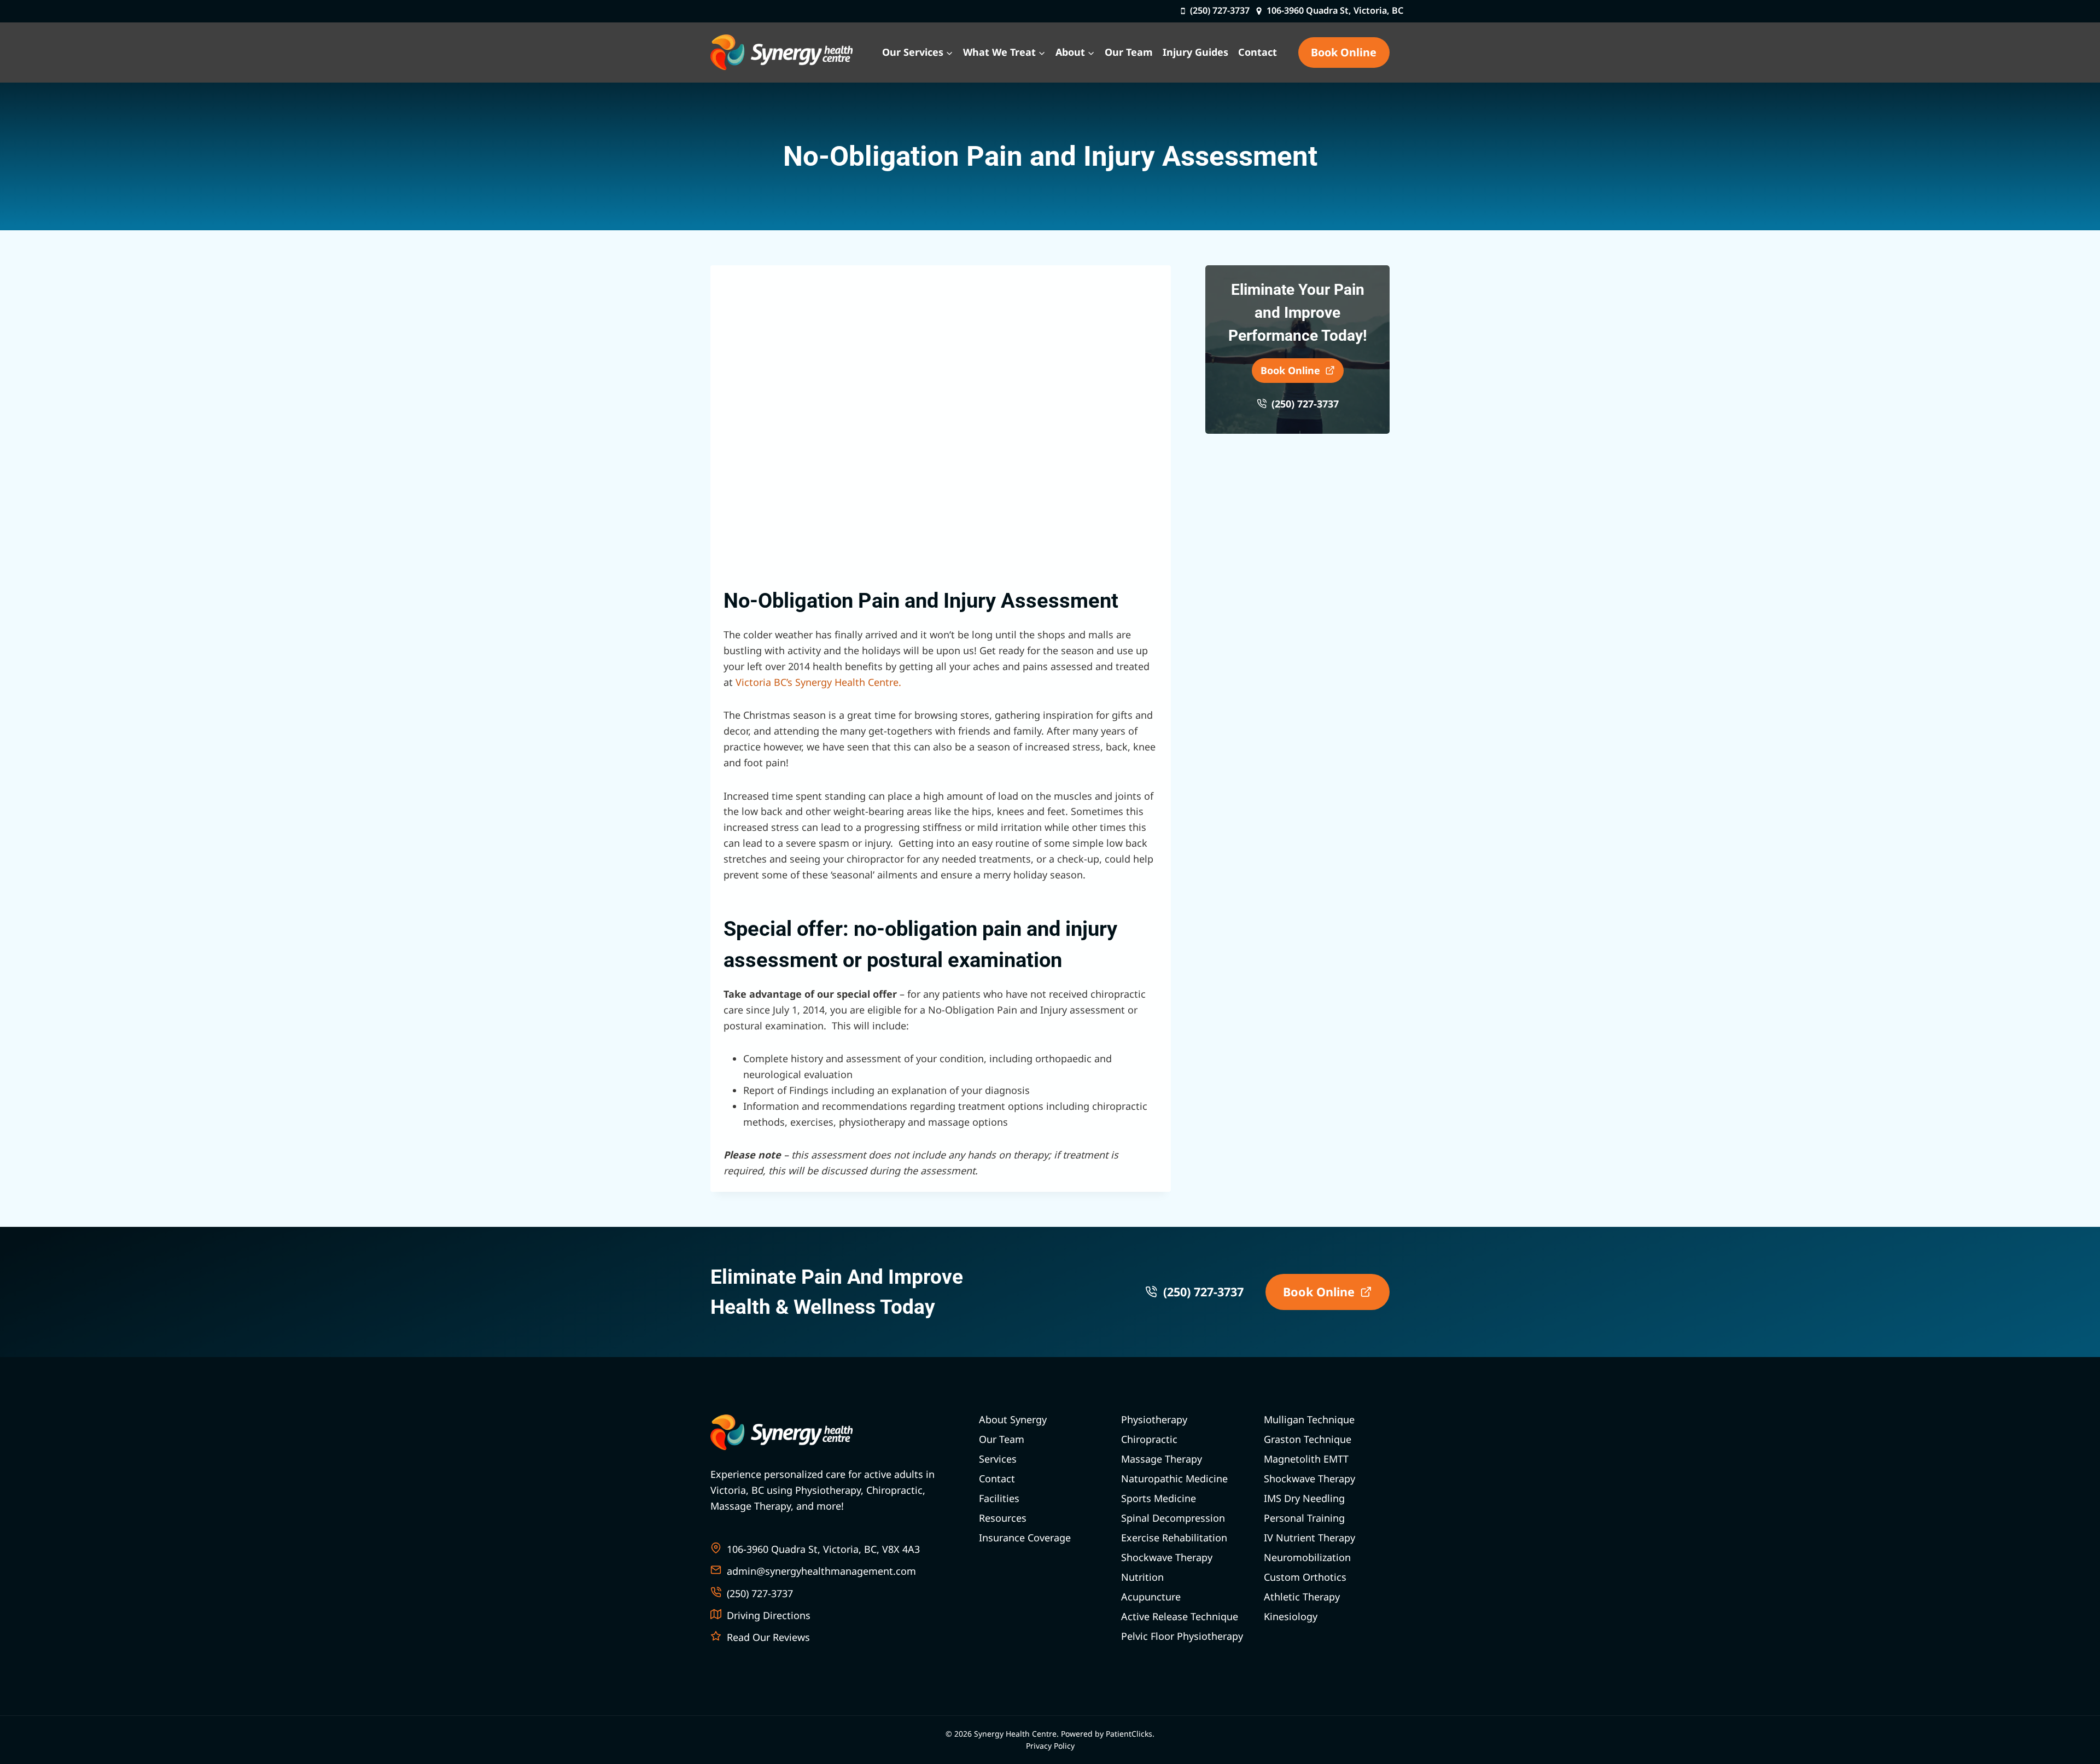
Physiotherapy (1154, 1419)
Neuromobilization (1307, 1557)
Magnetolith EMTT (1306, 1459)
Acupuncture (1151, 1597)
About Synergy (1013, 1419)
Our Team (1129, 52)
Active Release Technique (1180, 1616)
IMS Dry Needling (1304, 1498)
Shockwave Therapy (1167, 1557)
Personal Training (1304, 1518)
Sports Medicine (1159, 1498)
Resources (1003, 1518)
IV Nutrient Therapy (1309, 1538)
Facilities (999, 1498)
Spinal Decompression (1173, 1518)
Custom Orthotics (1305, 1577)
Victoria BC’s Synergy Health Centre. (818, 682)
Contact (1258, 52)
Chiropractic (1149, 1439)
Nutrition (1142, 1577)
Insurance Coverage (1025, 1538)
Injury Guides (1195, 52)
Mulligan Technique (1309, 1419)
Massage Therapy (1162, 1459)
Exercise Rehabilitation (1174, 1538)
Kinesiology (1291, 1616)
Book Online (1344, 52)
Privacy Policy (1050, 1746)
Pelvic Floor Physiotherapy (1182, 1636)
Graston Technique (1308, 1439)
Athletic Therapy (1302, 1597)
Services (998, 1459)
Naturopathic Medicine (1174, 1478)
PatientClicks (1129, 1734)
